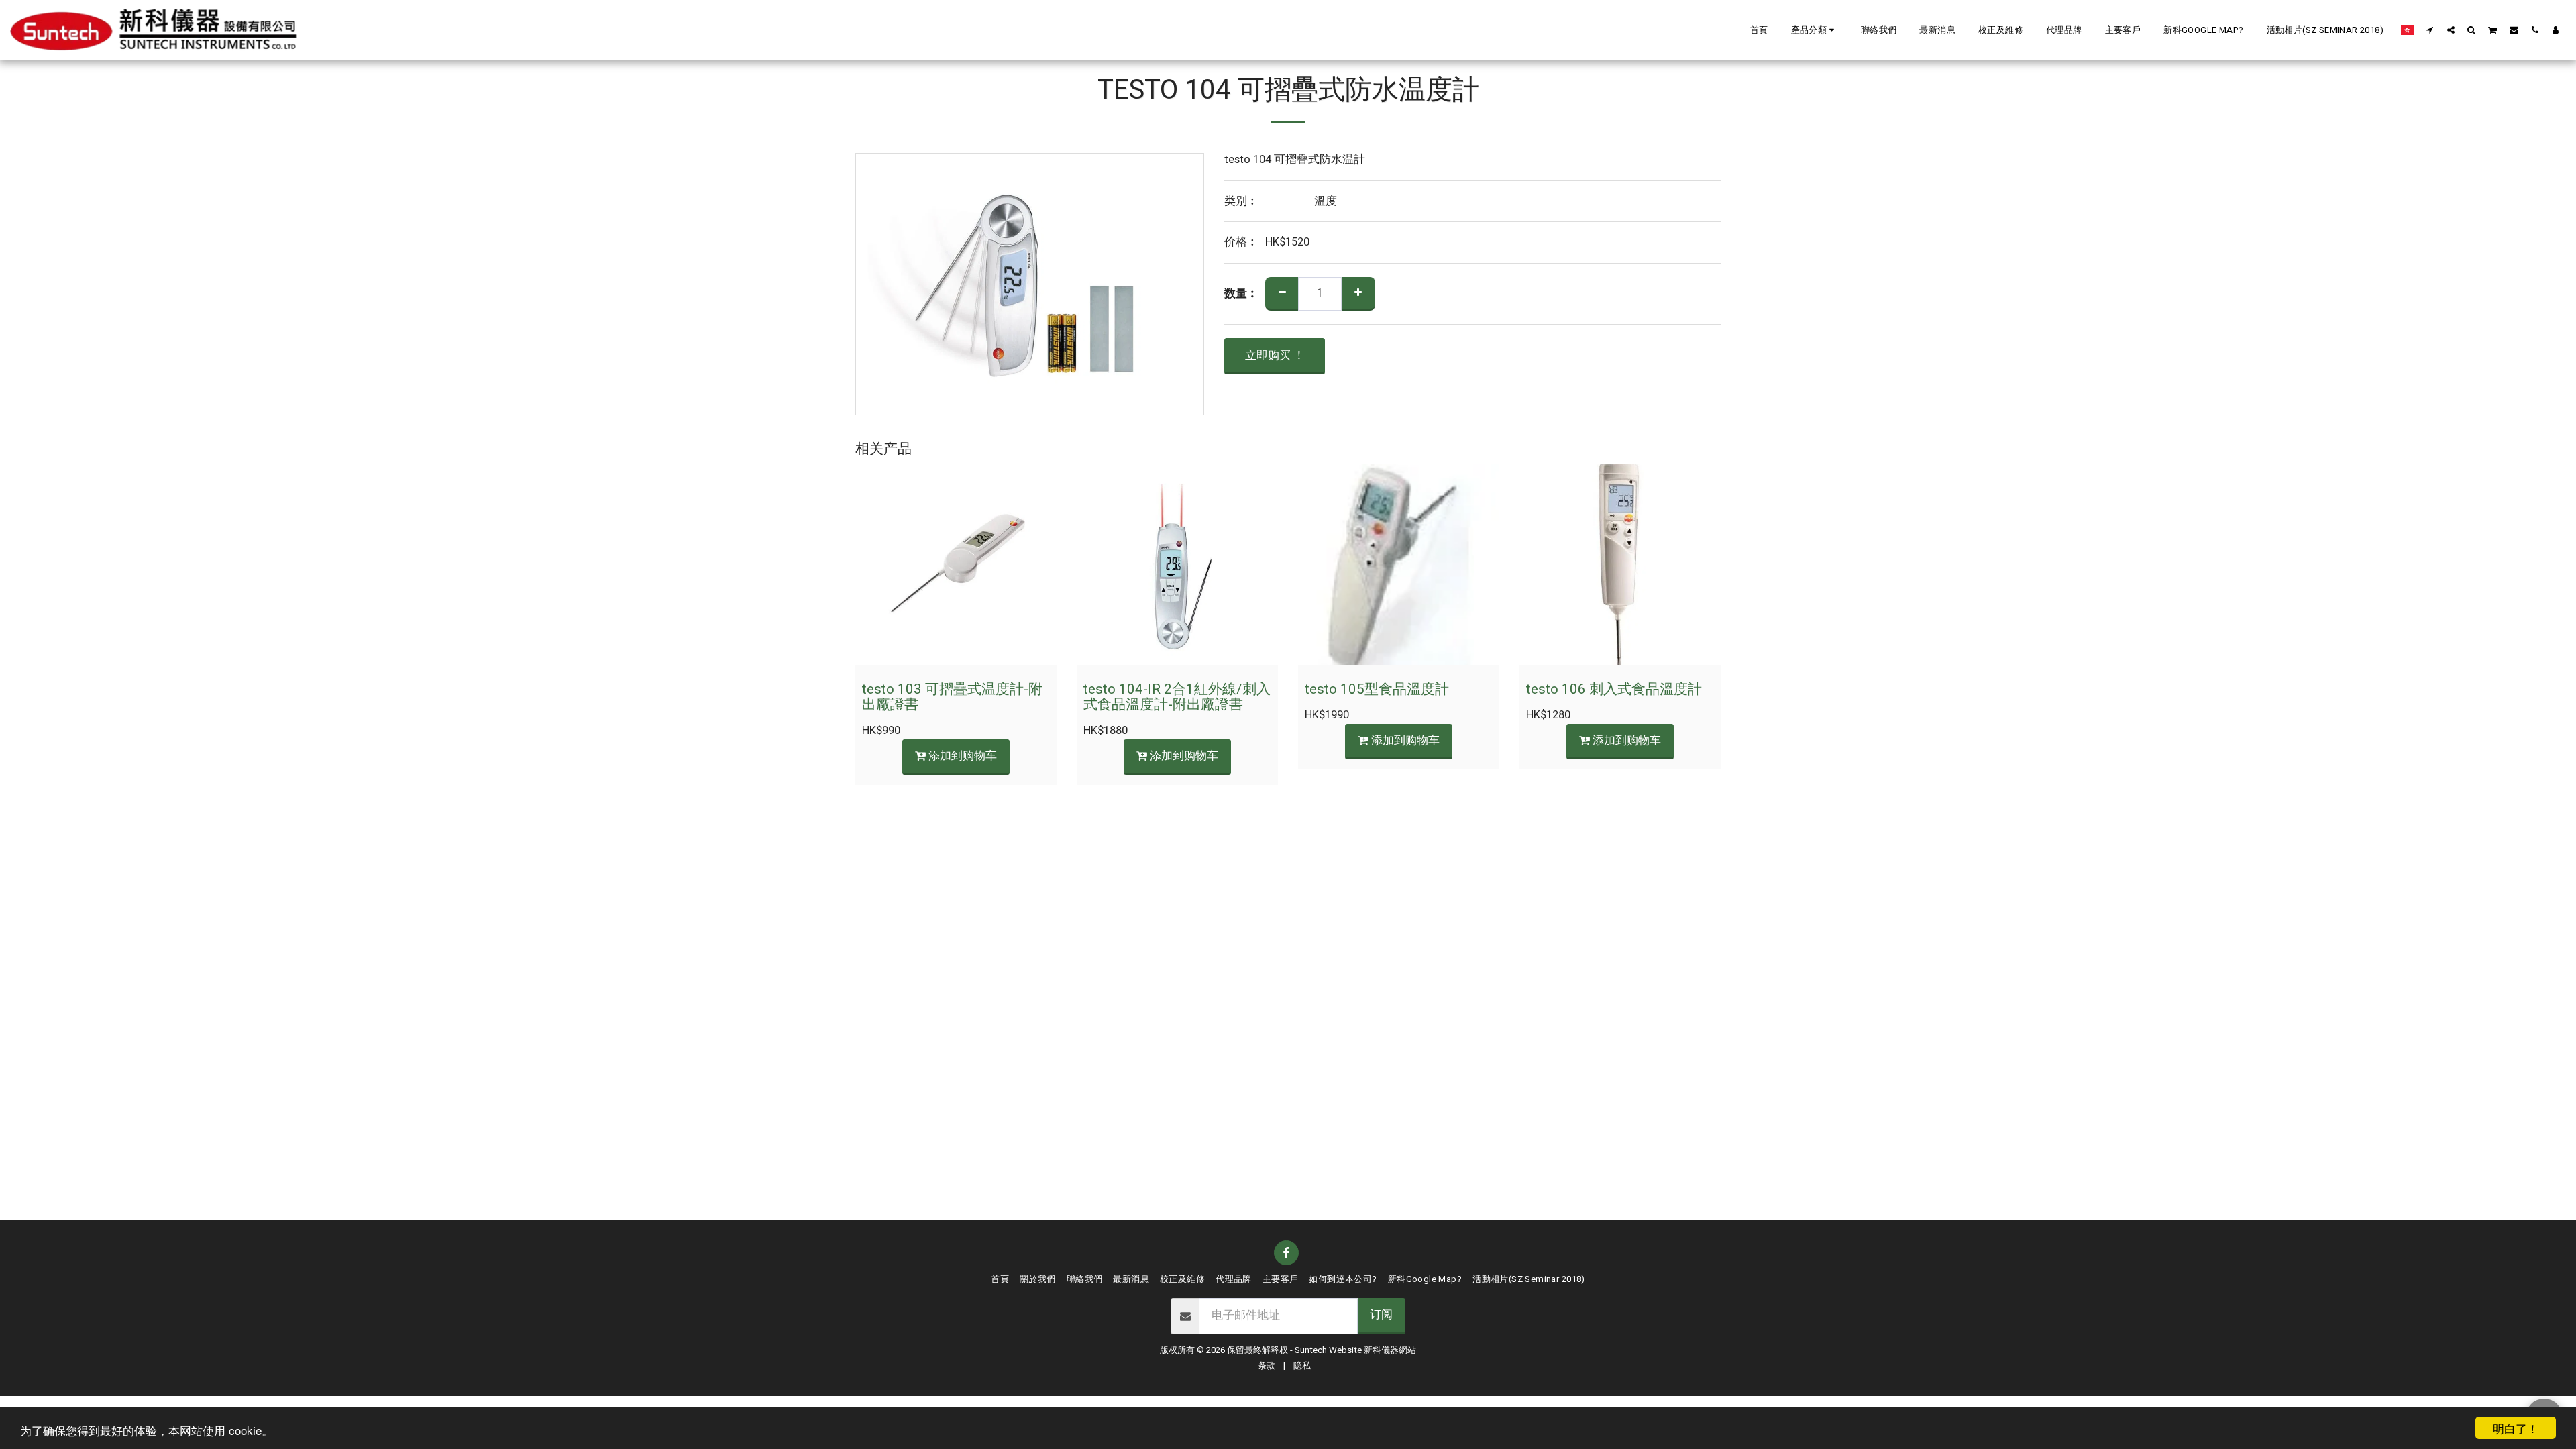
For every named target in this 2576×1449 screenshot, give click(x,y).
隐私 (1302, 1366)
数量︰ (1241, 294)
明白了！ (2516, 1428)
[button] (1815, 30)
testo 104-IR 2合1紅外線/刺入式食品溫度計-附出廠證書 (1177, 697)
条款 (1267, 1366)
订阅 (1381, 1315)
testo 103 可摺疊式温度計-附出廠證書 (952, 697)
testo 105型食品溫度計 (1377, 689)
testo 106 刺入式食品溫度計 (1614, 689)
